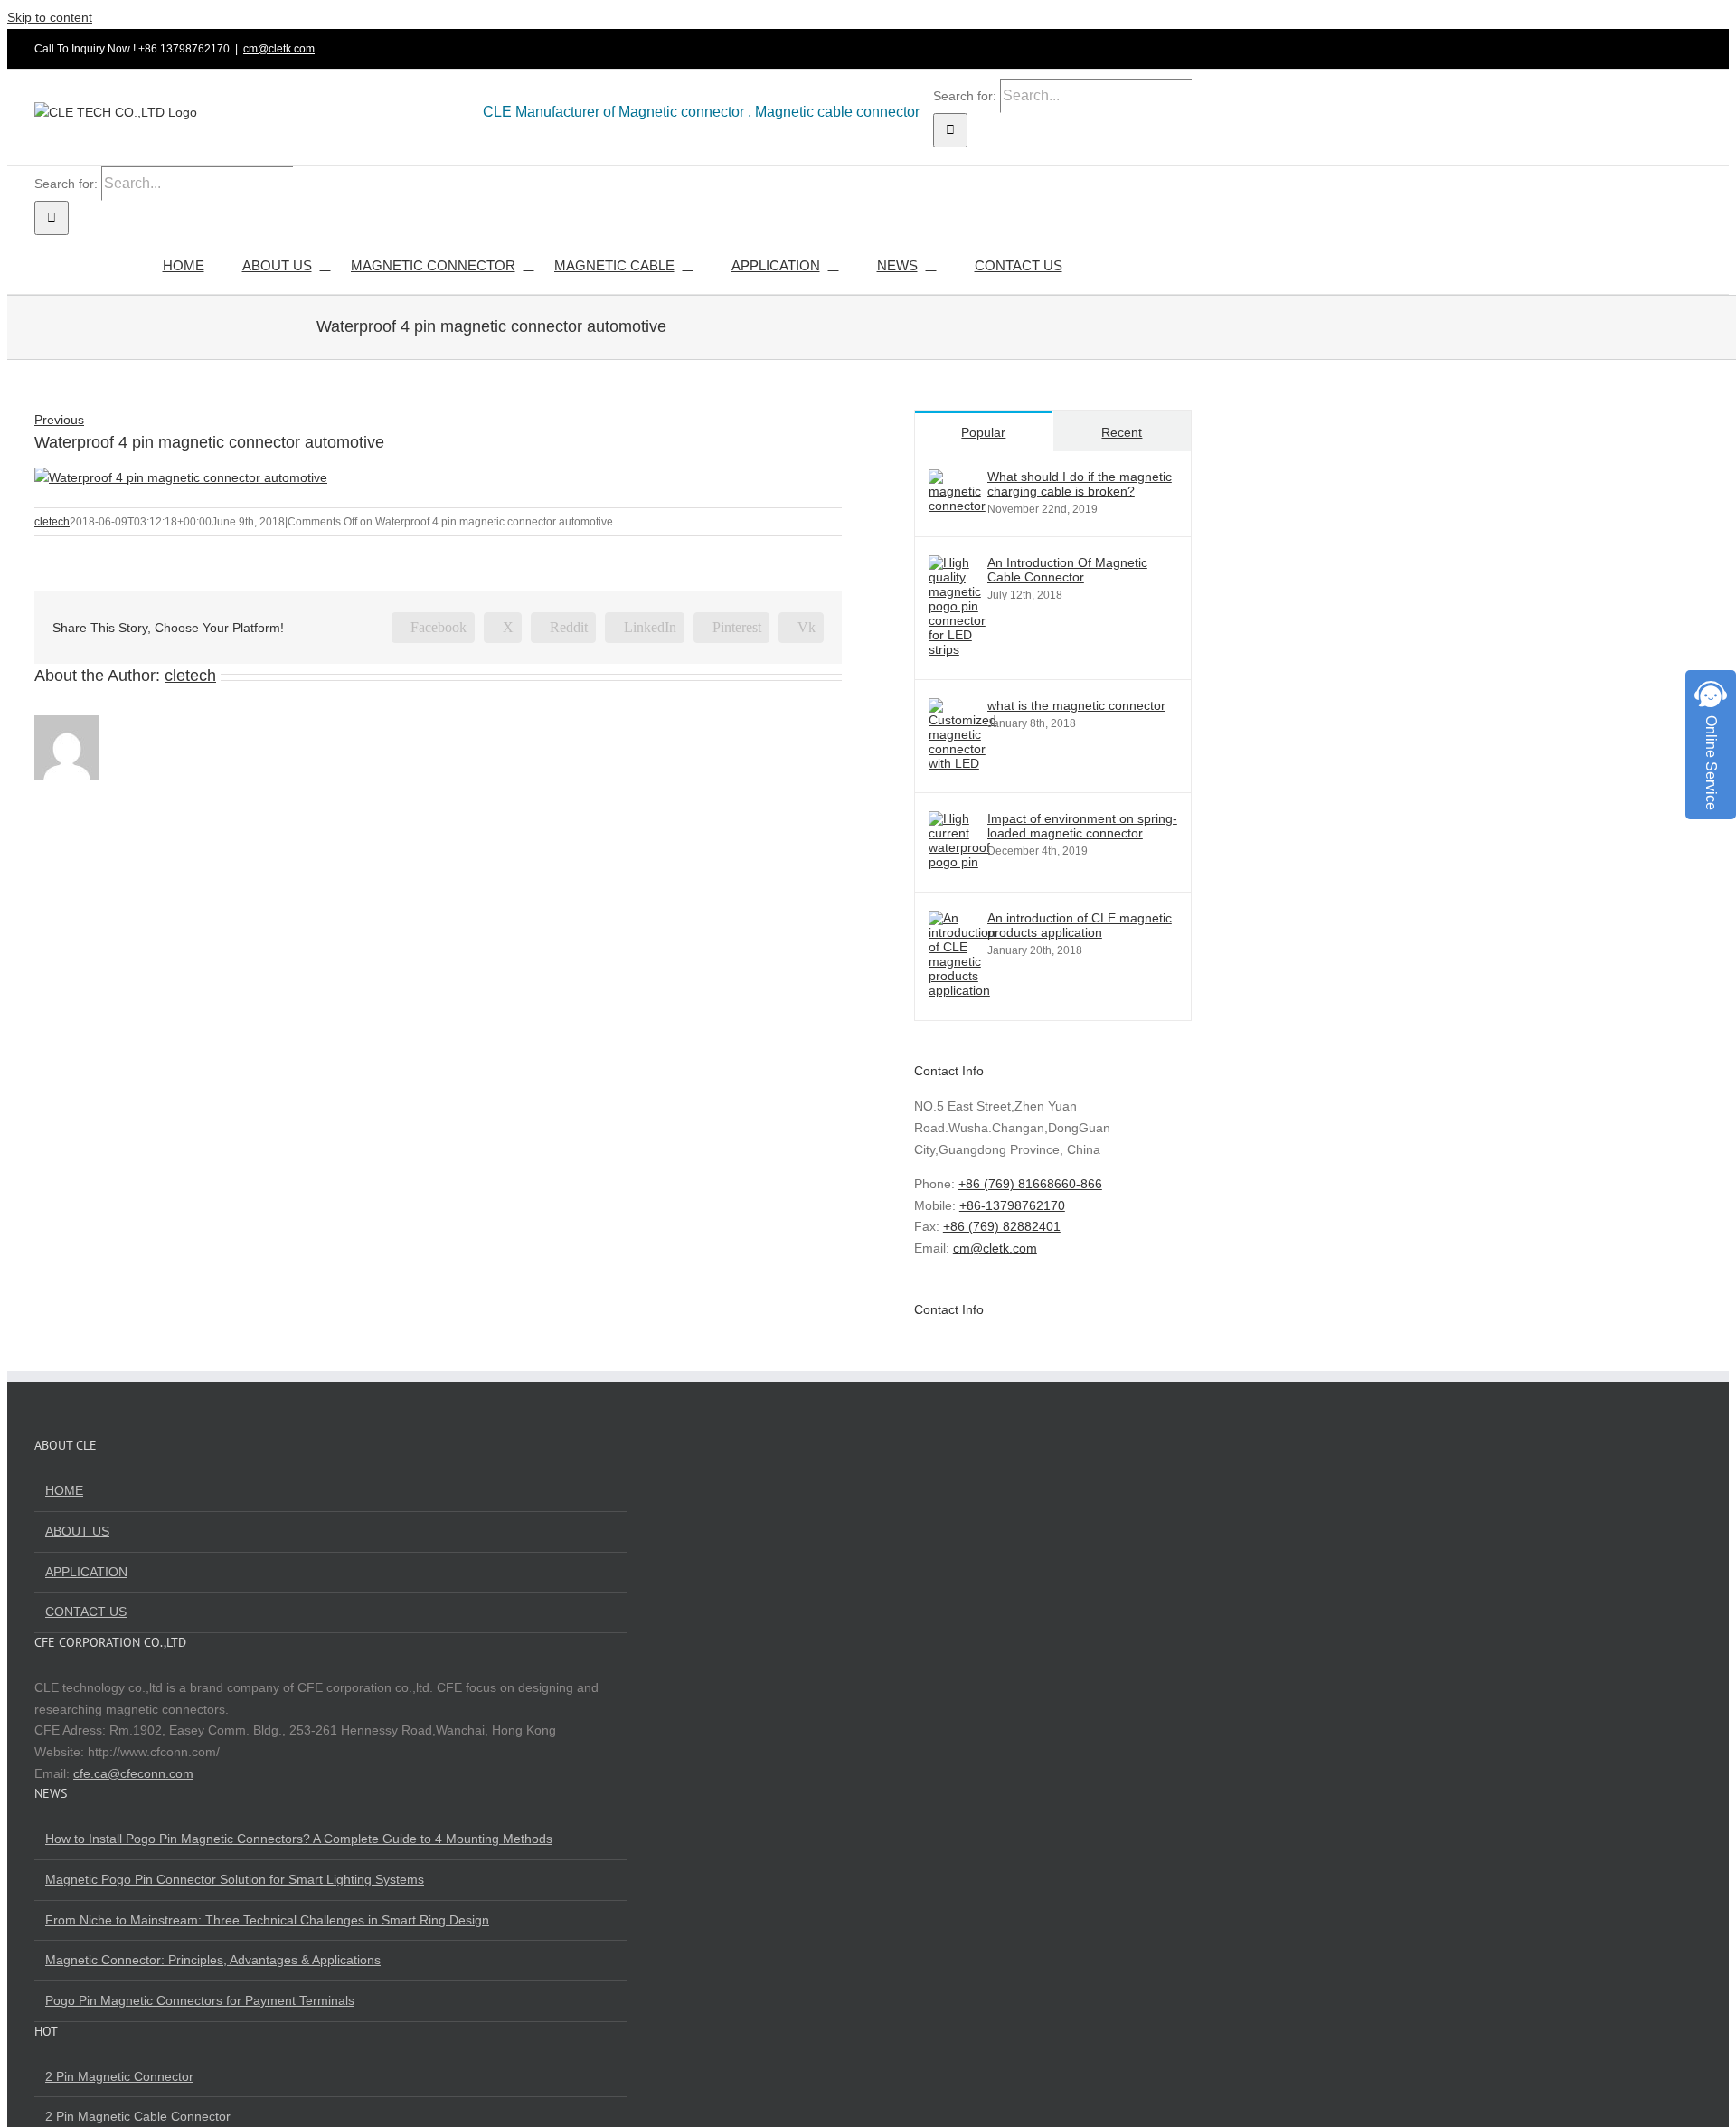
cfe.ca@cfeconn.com (133, 1773)
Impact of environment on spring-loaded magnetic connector (1082, 826)
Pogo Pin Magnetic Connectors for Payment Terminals (200, 2000)
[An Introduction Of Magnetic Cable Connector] (957, 649)
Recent (1122, 432)
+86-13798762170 (1012, 1205)
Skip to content (50, 17)
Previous (59, 420)
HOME (64, 1490)
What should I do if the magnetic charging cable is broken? (1080, 484)
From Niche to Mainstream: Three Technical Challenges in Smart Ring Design (267, 1920)
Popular (983, 432)
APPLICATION (86, 1572)
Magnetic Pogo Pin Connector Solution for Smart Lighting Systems (235, 1879)
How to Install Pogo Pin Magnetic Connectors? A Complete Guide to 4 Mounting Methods (299, 1839)
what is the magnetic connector (1076, 705)
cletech (52, 522)
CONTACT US (86, 1612)
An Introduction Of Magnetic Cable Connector (1067, 570)
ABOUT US (77, 1531)
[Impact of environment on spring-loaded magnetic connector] (959, 862)
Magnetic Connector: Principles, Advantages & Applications (213, 1960)
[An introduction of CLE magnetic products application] (962, 990)
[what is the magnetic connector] (962, 763)
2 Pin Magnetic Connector (119, 2076)
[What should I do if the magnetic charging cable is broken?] (957, 506)
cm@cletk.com (279, 49)
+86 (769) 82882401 (1002, 1226)
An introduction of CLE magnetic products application (1080, 925)
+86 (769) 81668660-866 (1030, 1184)
